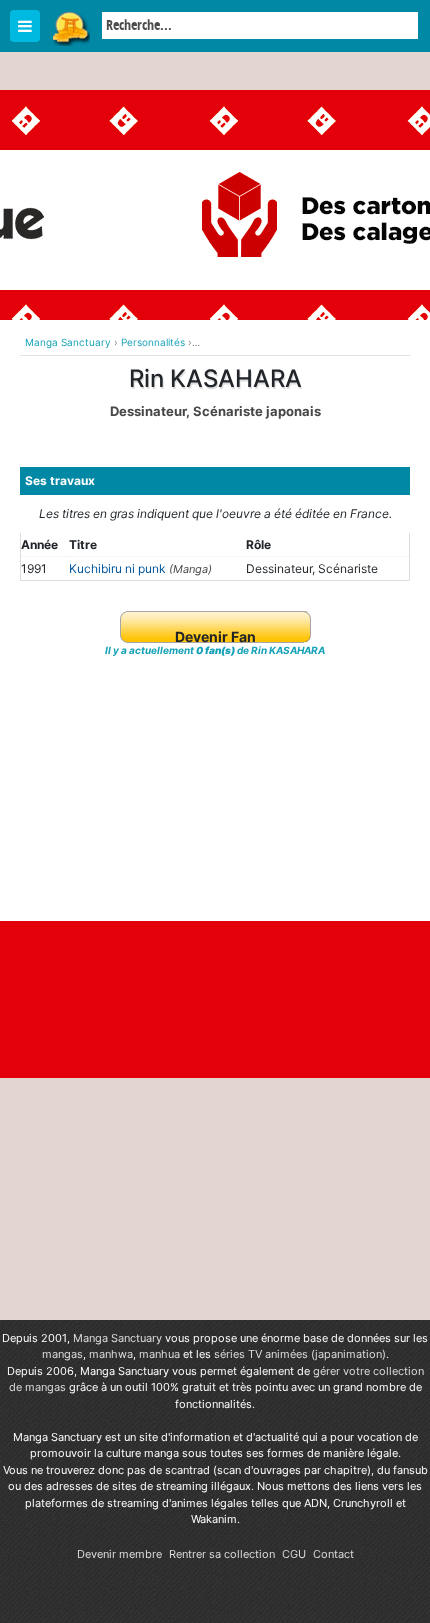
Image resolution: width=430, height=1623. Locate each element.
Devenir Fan (215, 636)
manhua (159, 1354)
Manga (70, 27)
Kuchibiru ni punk (117, 568)
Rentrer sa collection (222, 1554)
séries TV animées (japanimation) (300, 1354)
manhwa (111, 1354)
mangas (62, 1354)
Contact (333, 1554)
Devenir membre (119, 1554)
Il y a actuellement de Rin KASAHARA (215, 650)
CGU (294, 1554)
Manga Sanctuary (117, 1338)
